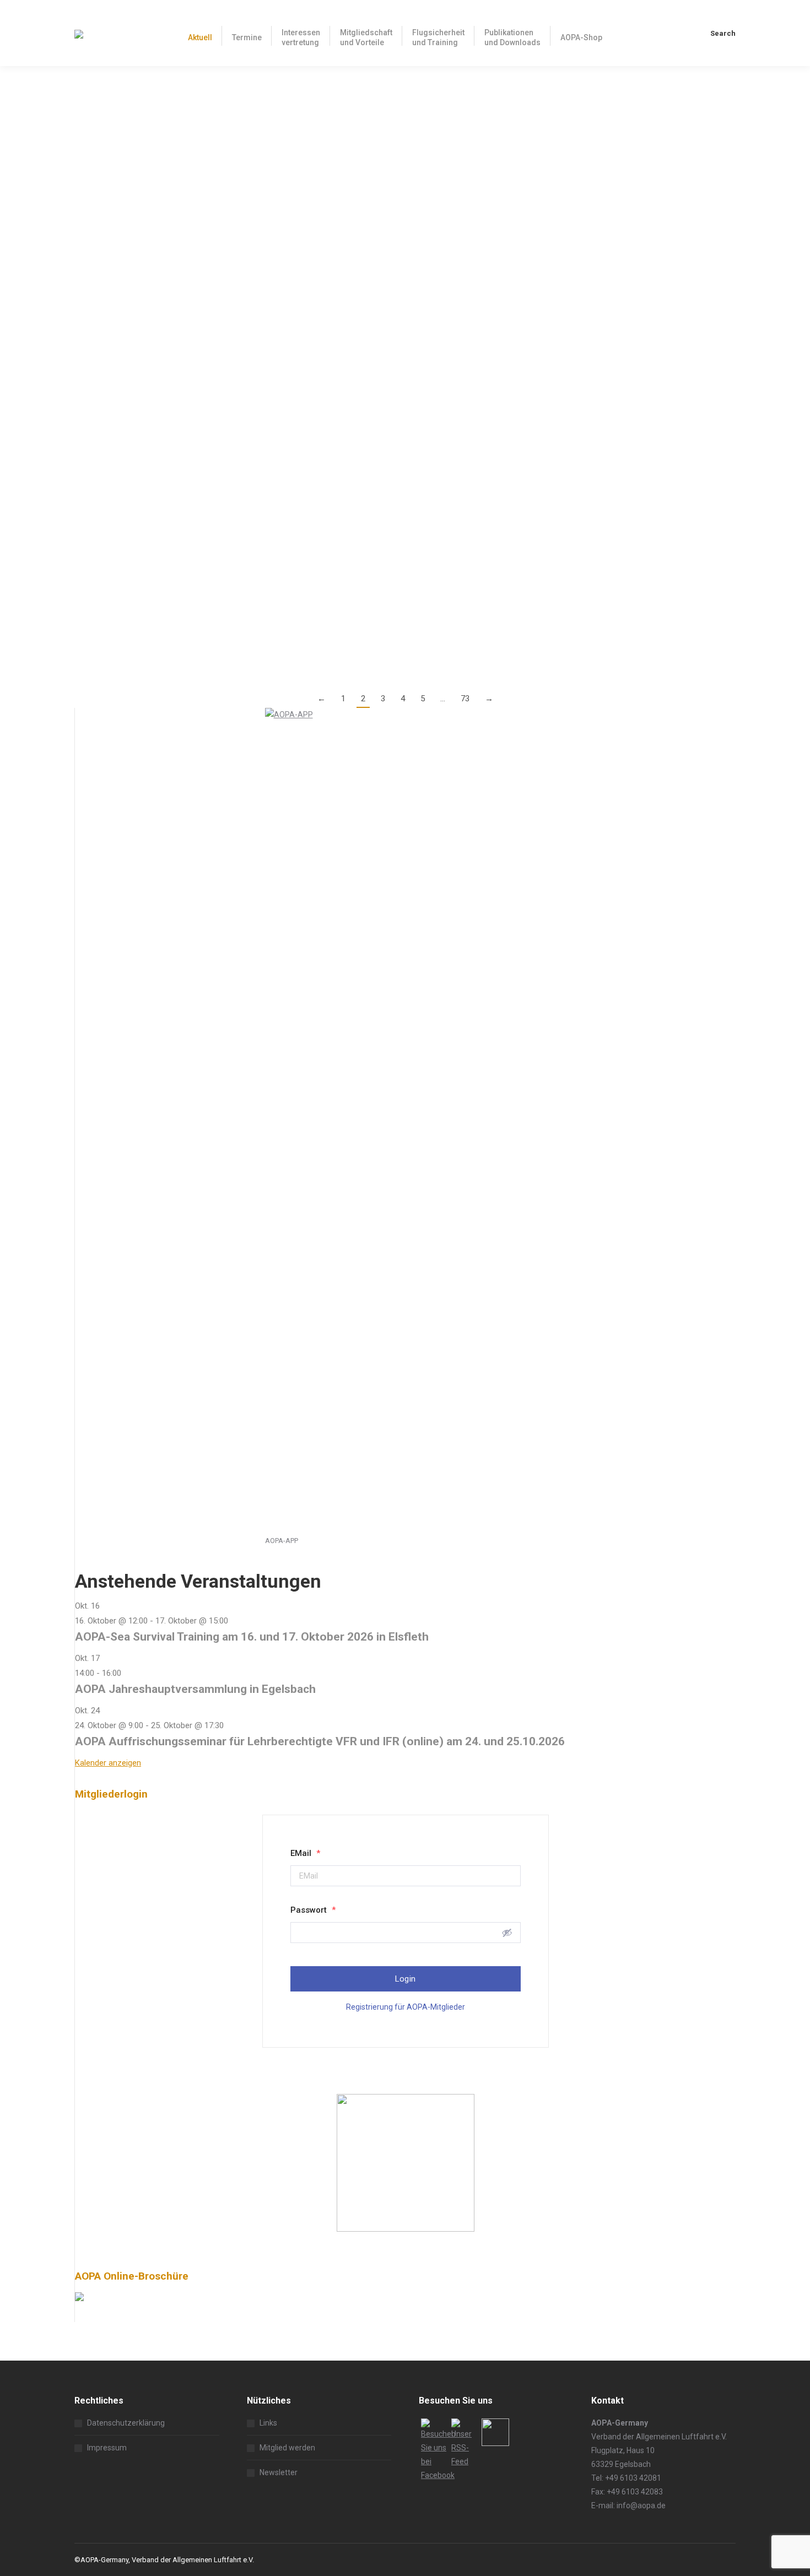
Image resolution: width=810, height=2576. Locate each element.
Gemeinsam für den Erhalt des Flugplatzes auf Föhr (199, 485)
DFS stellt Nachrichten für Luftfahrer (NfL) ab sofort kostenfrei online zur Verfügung (278, 578)
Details (87, 184)
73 (465, 699)
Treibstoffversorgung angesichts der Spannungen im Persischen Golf (242, 299)
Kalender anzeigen (108, 1763)
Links (268, 2423)
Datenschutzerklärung (126, 2423)
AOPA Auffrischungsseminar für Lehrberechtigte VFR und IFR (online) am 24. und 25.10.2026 (320, 1741)
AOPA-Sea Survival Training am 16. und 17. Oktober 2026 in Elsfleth (252, 1637)
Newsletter (279, 2472)
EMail (305, 1853)
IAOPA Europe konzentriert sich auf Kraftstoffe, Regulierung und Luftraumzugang (271, 113)
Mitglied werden (287, 2448)
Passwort (313, 1910)
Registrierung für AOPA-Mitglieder (406, 2007)
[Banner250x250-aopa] (406, 2229)
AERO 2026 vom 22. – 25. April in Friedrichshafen (193, 392)
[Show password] (507, 1933)
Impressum (107, 2448)
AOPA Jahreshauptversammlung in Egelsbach (195, 1689)
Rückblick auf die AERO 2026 (144, 206)
